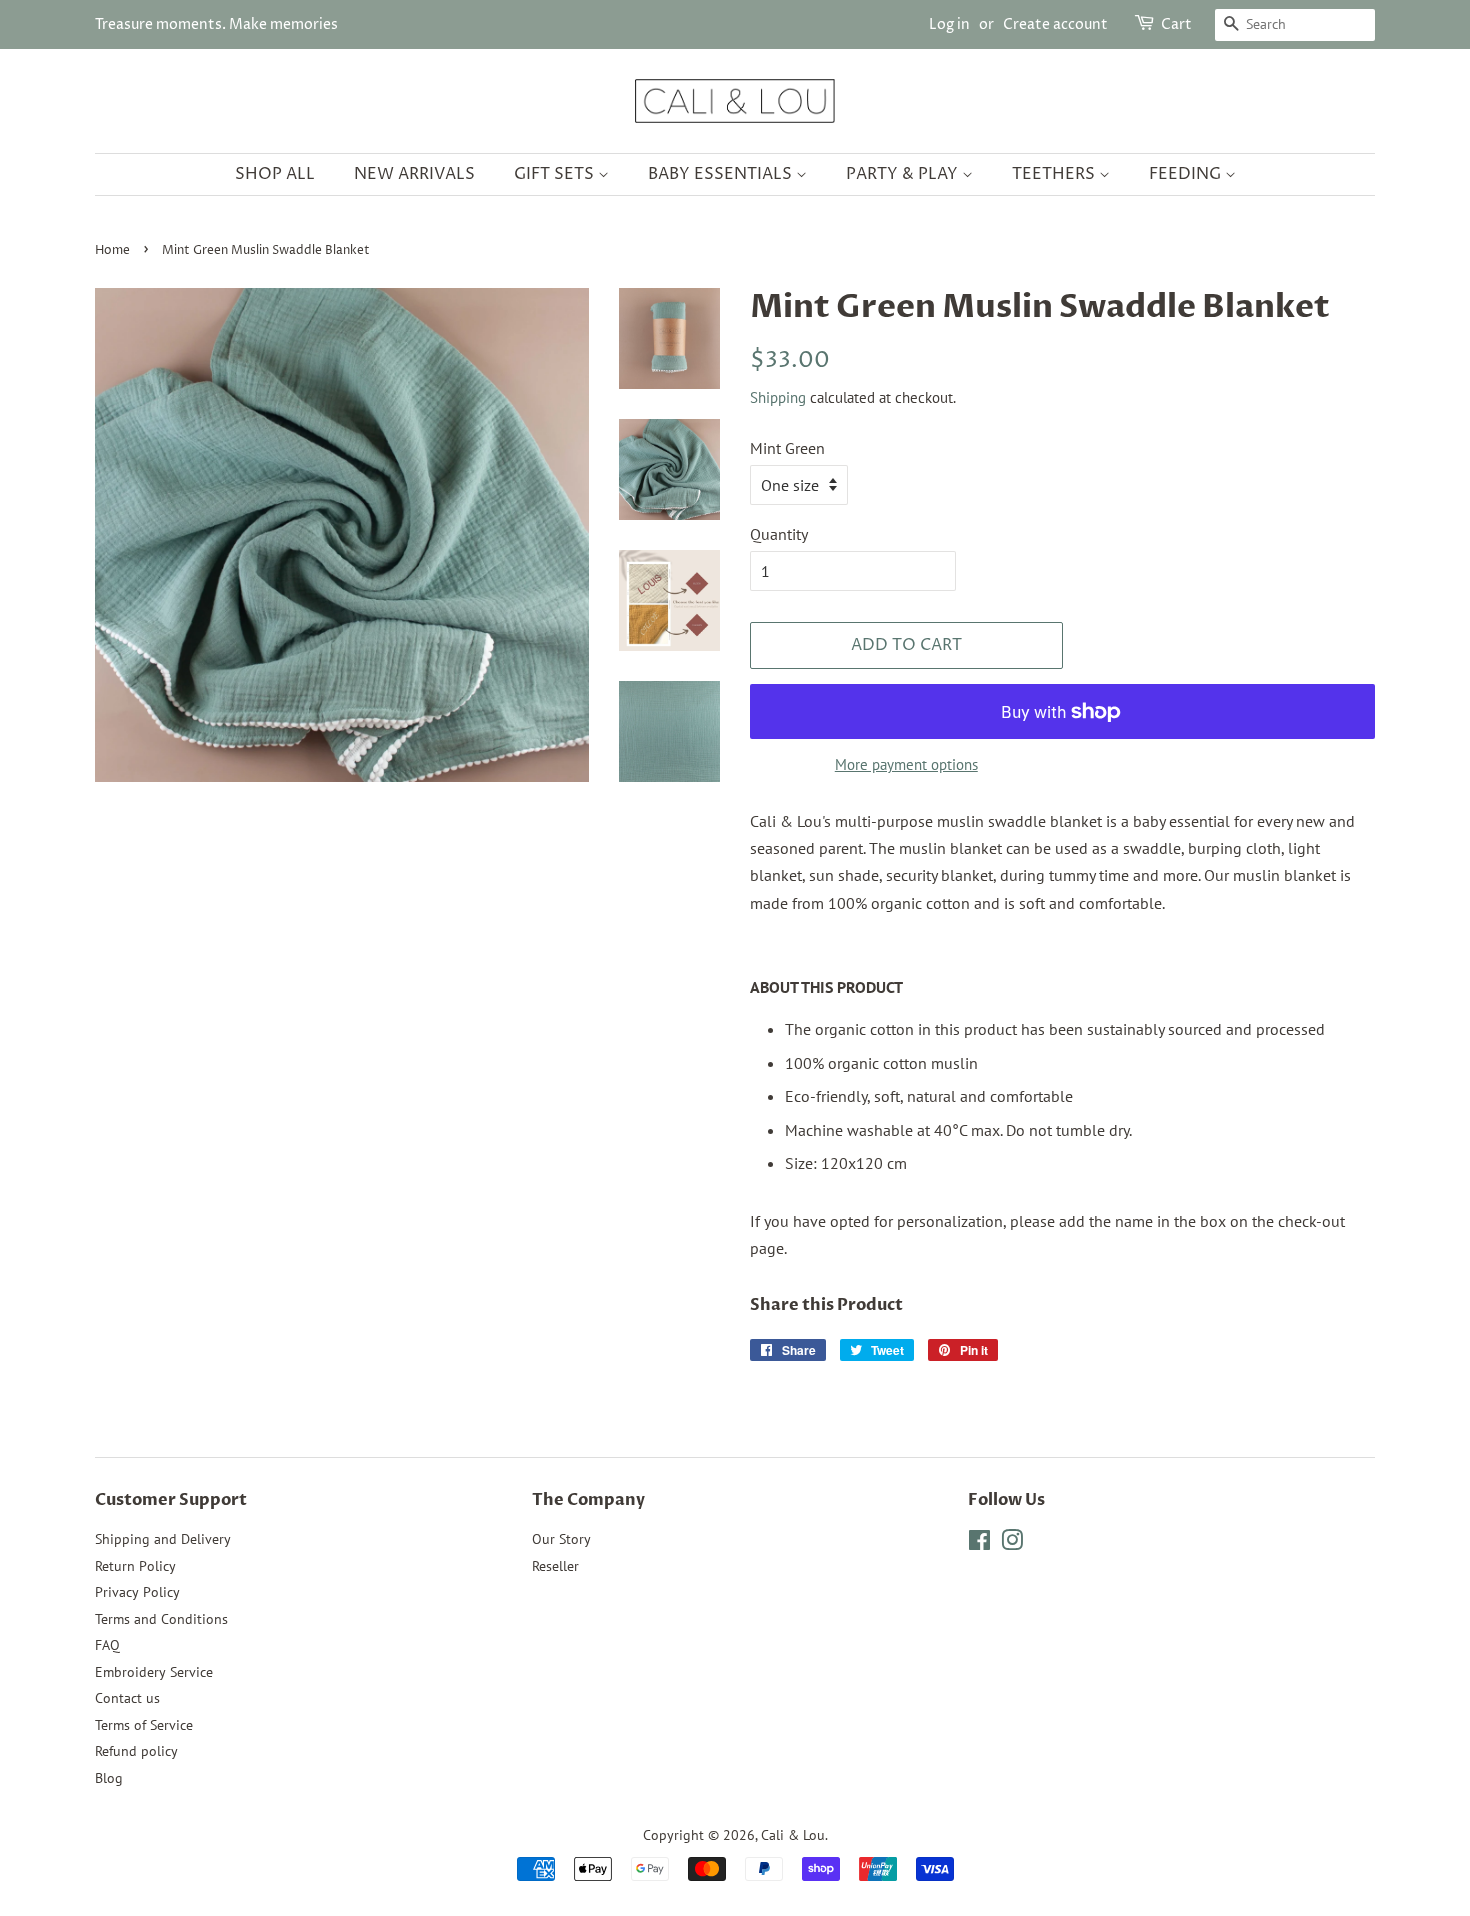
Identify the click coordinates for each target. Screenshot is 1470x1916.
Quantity (779, 534)
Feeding (1187, 174)
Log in (949, 24)
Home (112, 250)
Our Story (561, 1539)
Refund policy (136, 1751)
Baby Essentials (722, 174)
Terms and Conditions (161, 1619)
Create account (1055, 24)
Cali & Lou (793, 1835)
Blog (109, 1778)
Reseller (555, 1566)
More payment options (906, 764)
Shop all (275, 174)
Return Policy (135, 1566)
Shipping (778, 397)
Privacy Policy (137, 1592)
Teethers (1055, 174)
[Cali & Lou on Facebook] (979, 1544)
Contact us (127, 1698)
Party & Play (904, 174)
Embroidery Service (154, 1672)
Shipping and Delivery (163, 1539)
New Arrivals (414, 174)
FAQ (107, 1645)
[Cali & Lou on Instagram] (1012, 1544)
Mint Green (787, 448)
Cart (1176, 24)
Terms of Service (144, 1725)
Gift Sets (556, 174)
